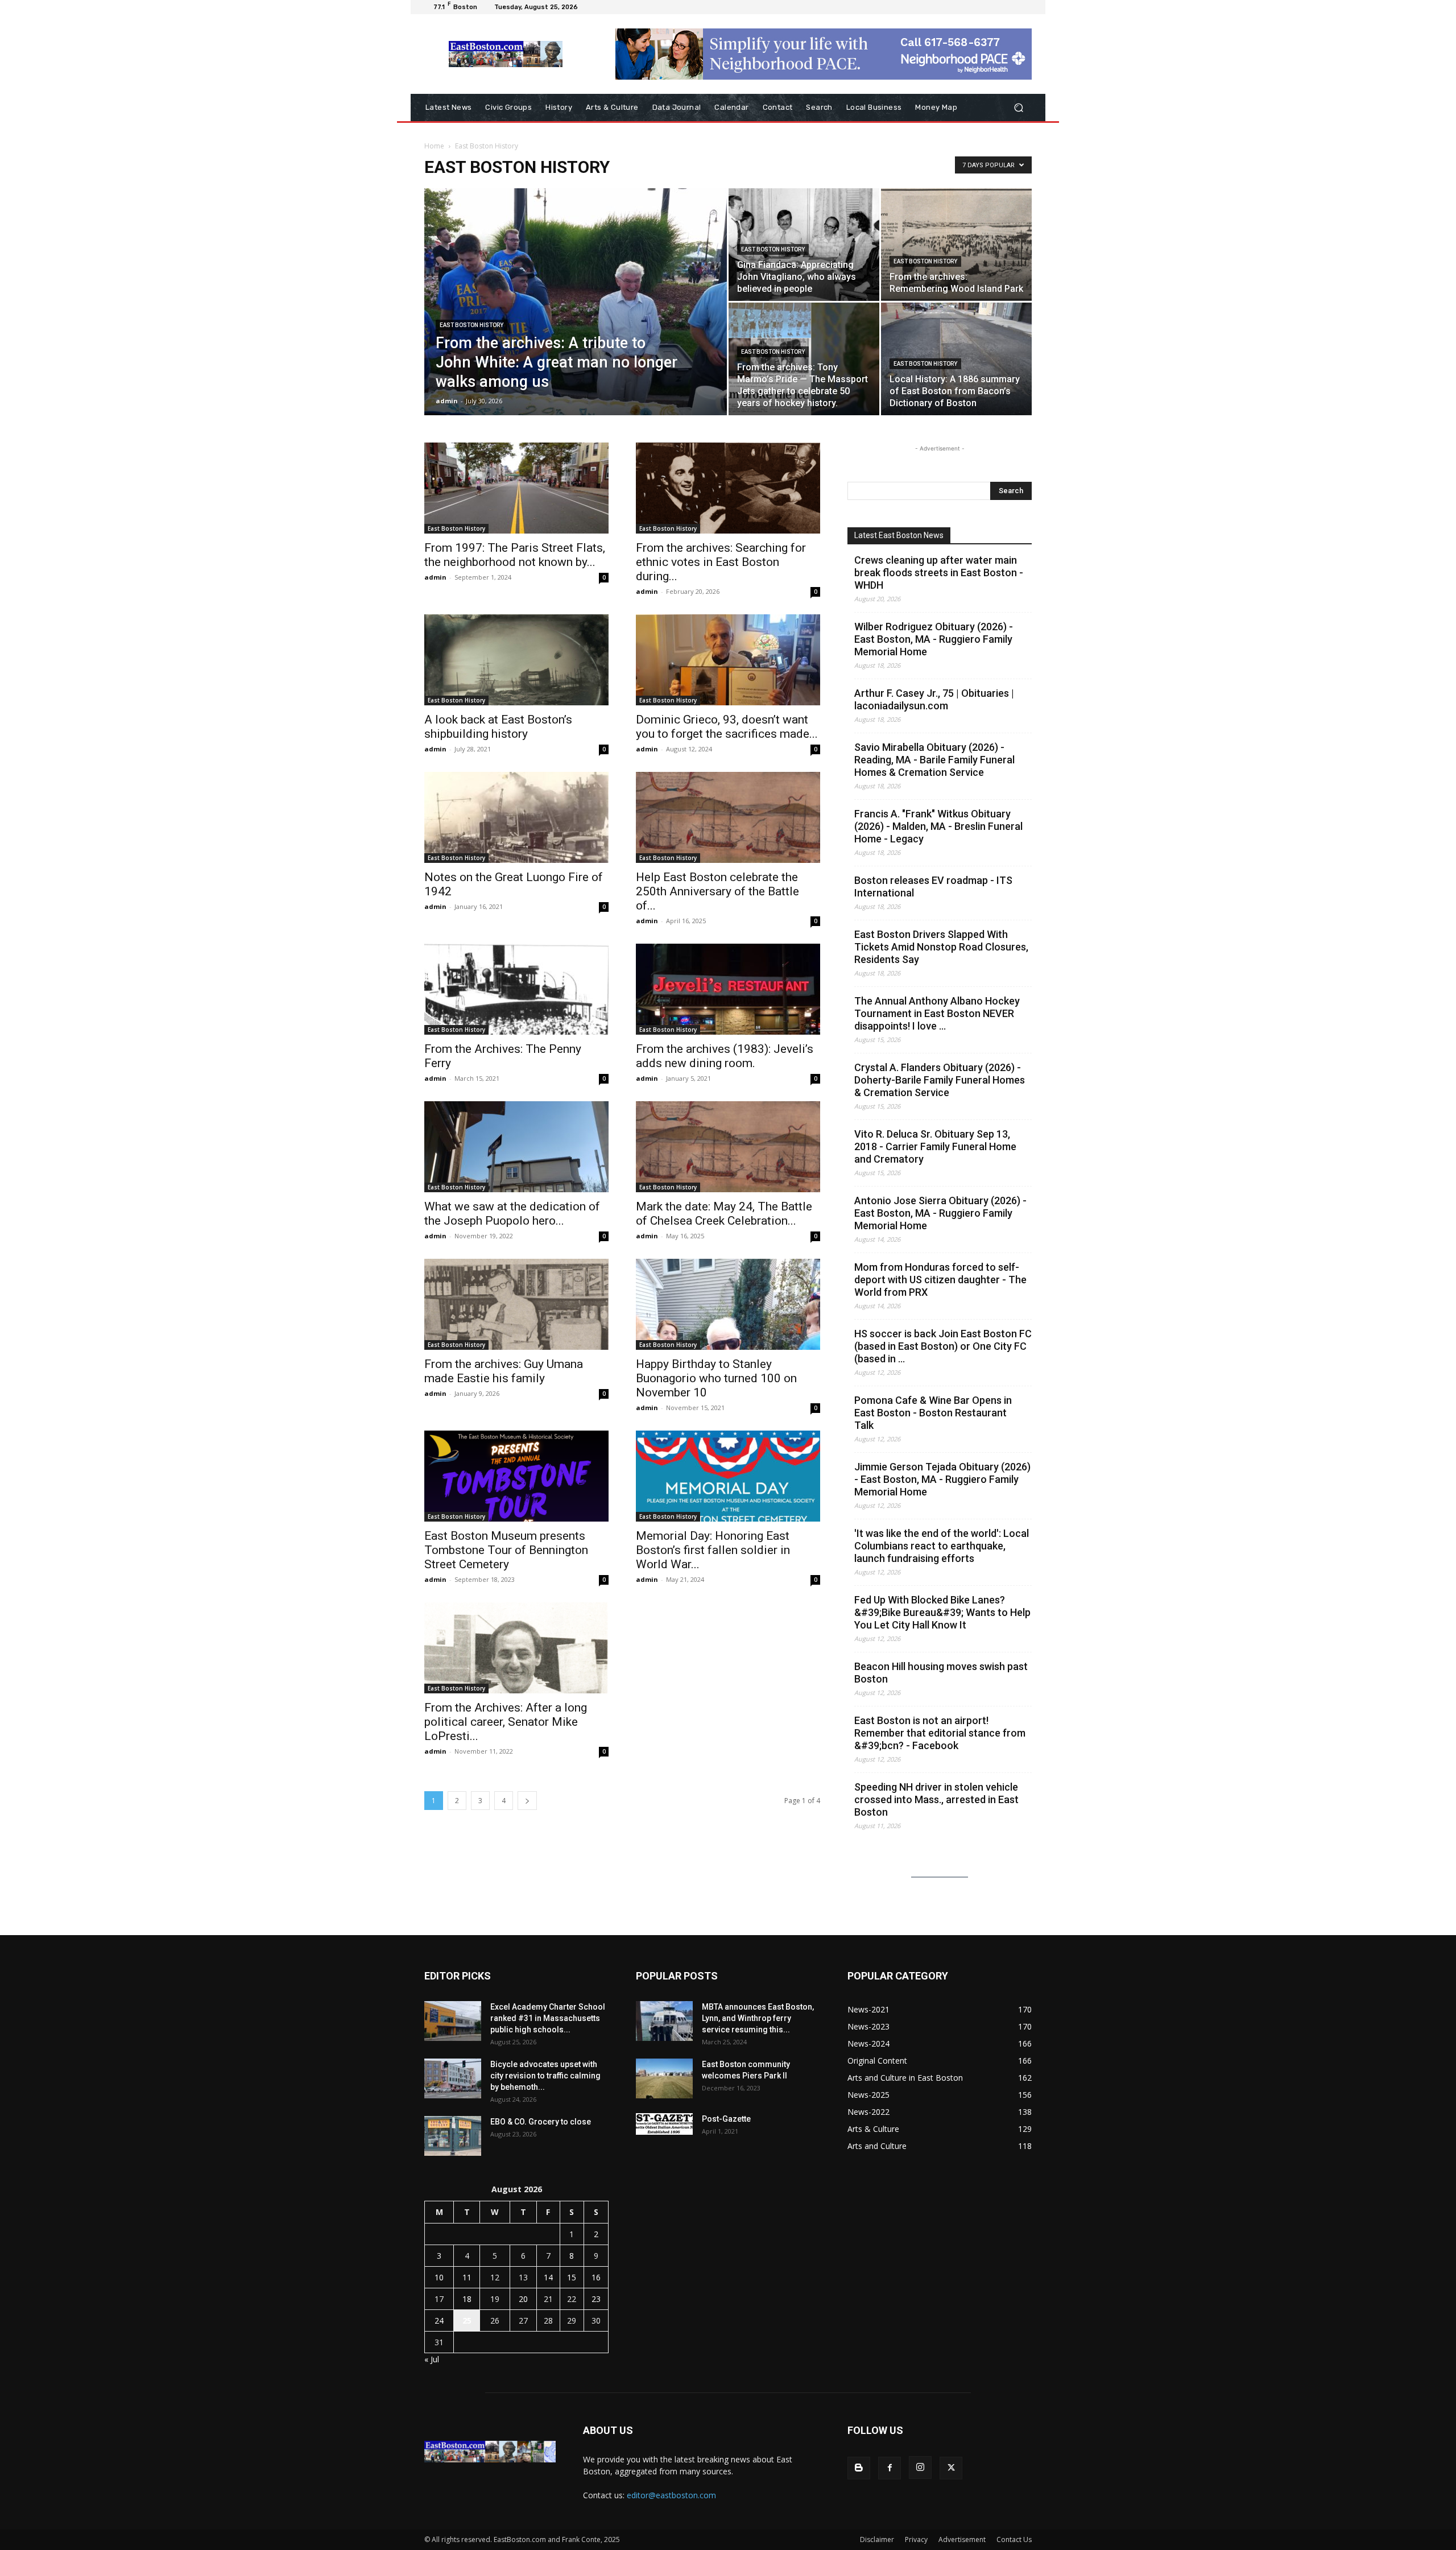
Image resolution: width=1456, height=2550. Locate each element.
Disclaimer (877, 2539)
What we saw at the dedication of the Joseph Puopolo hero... (512, 1214)
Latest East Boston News (899, 535)
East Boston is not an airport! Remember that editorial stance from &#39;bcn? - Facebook (940, 1733)
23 (596, 2299)
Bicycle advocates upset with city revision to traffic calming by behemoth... (545, 2076)
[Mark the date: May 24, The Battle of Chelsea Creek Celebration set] (728, 1147)
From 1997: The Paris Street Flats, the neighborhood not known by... (515, 555)
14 (548, 2277)
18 (467, 2299)
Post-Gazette (726, 2119)
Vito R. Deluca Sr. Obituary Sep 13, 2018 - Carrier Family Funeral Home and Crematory (935, 1146)
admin (447, 401)
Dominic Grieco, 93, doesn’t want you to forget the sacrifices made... (727, 727)
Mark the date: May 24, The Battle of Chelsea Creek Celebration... (724, 1214)
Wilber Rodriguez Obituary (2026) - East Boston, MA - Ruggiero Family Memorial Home (934, 639)
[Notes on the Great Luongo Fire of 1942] (516, 817)
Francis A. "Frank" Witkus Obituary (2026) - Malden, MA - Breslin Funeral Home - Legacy (938, 826)
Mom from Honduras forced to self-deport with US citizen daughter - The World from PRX (940, 1280)
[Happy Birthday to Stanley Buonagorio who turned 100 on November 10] (728, 1304)
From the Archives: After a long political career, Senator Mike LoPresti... (506, 1722)
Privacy (916, 2539)
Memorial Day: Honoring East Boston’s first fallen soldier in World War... (713, 1550)
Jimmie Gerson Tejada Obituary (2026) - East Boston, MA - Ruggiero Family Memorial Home (942, 1479)
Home (434, 146)
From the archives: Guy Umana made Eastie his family (504, 1371)
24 (439, 2320)
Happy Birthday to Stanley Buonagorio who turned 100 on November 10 (716, 1378)
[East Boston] (506, 54)
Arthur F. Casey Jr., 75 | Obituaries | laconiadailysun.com (934, 699)
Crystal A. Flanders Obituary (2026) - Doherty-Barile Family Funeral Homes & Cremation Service (940, 1080)
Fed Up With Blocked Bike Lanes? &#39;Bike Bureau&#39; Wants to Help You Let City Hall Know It (942, 1612)
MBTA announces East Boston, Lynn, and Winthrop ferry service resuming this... (758, 2018)
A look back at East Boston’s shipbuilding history (498, 727)
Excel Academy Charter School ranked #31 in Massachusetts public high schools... (548, 2018)
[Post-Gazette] (664, 2124)
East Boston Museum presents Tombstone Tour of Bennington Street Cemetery (506, 1550)
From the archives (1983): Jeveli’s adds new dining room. (725, 1056)
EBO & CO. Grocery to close (541, 2122)
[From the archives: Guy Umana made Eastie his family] (516, 1304)
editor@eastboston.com (671, 2495)
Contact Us (1014, 2539)
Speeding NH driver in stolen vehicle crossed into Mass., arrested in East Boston (936, 1799)
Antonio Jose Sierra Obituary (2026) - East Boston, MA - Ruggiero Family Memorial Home (940, 1213)
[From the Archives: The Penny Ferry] (516, 989)
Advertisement (962, 2539)
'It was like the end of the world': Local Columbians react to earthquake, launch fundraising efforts (942, 1546)
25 (467, 2320)
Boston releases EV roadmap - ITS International (933, 886)
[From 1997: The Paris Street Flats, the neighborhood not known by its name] (516, 488)
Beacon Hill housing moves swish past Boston (941, 1673)
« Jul (432, 2359)
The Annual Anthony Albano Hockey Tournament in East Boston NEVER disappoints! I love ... (937, 1013)
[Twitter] (951, 2468)
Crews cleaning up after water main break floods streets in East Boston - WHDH (939, 573)
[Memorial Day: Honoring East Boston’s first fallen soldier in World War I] (728, 1476)
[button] (1018, 108)
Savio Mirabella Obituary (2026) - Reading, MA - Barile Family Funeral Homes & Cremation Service (934, 760)
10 (439, 2277)
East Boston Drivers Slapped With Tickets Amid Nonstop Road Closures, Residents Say (941, 947)
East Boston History (471, 325)
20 (523, 2299)
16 (596, 2277)
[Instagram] (920, 2468)
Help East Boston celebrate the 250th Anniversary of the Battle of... (717, 891)
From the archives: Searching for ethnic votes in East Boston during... (721, 562)
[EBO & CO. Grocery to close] (453, 2136)
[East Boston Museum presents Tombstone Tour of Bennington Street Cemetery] (516, 1476)
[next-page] (527, 1801)
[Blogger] (859, 2468)
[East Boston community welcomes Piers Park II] (664, 2078)
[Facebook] (890, 2468)
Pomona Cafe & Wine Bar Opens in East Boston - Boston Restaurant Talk (933, 1413)
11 (467, 2277)
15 (572, 2277)
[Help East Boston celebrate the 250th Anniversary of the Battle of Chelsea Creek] (728, 817)
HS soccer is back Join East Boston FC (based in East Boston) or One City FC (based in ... (943, 1346)
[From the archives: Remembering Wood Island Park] (956, 245)
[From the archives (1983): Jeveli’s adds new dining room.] (728, 989)
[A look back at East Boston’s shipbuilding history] (516, 660)
